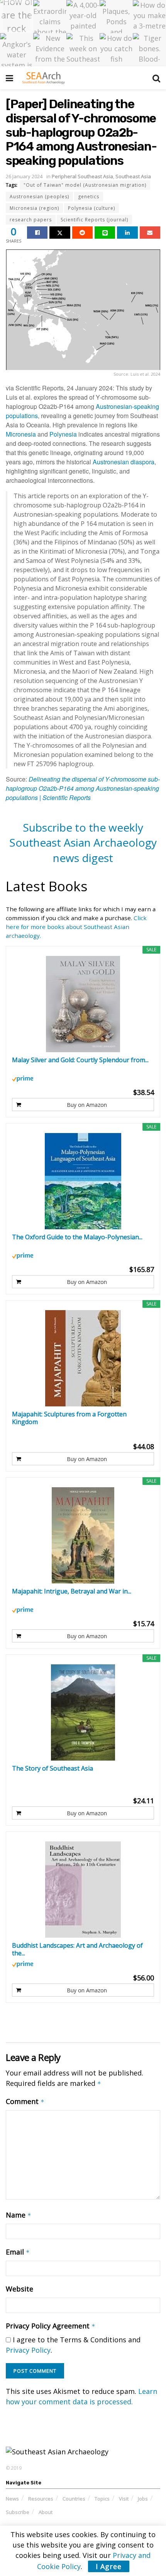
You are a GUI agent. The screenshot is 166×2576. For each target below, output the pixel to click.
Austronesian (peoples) (39, 197)
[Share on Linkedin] (127, 233)
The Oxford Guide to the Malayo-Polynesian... (77, 1237)
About (46, 2512)
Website (19, 2289)
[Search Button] (156, 78)
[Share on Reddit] (82, 233)
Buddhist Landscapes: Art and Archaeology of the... (77, 1949)
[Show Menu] (9, 78)
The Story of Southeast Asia (53, 1768)
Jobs (143, 2499)
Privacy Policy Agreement (51, 2326)
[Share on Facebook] (37, 233)
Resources (41, 2499)
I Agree (109, 2566)
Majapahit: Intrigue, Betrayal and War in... (72, 1591)
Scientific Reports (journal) (94, 220)
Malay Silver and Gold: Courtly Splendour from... (80, 1060)
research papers (31, 220)
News (12, 2499)
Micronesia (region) (34, 208)
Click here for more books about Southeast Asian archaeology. (76, 927)
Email (18, 2252)
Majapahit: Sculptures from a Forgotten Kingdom (69, 1418)
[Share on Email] (150, 233)
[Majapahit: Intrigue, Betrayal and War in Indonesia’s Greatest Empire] (83, 1535)
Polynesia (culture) (91, 208)
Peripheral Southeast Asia (82, 176)
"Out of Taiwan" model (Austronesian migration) (85, 185)
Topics (102, 2499)
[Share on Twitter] (60, 233)
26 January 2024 (24, 176)
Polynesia (63, 434)
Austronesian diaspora (124, 462)
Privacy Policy (28, 2350)
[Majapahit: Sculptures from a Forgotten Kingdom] (83, 1358)
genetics (89, 197)
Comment (25, 2101)
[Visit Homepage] (43, 78)
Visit (124, 2499)
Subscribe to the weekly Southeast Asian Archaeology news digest (83, 843)
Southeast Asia (133, 176)
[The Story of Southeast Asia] (83, 1712)
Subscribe (18, 2512)
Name (19, 2215)
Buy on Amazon (87, 1105)
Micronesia (21, 434)
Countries (74, 2499)
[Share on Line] (105, 233)
